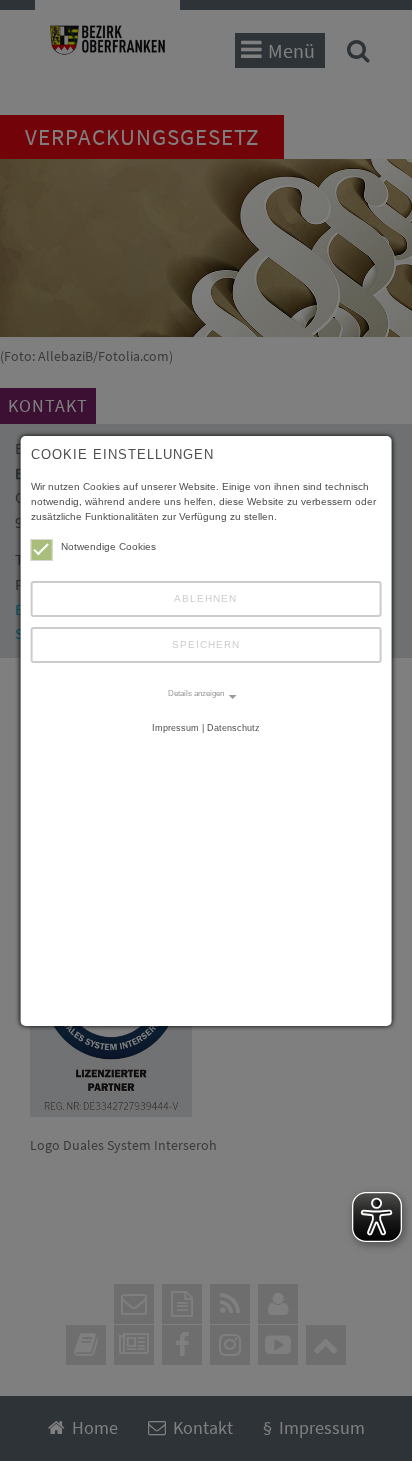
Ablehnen (205, 598)
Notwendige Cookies (108, 546)
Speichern (206, 644)
